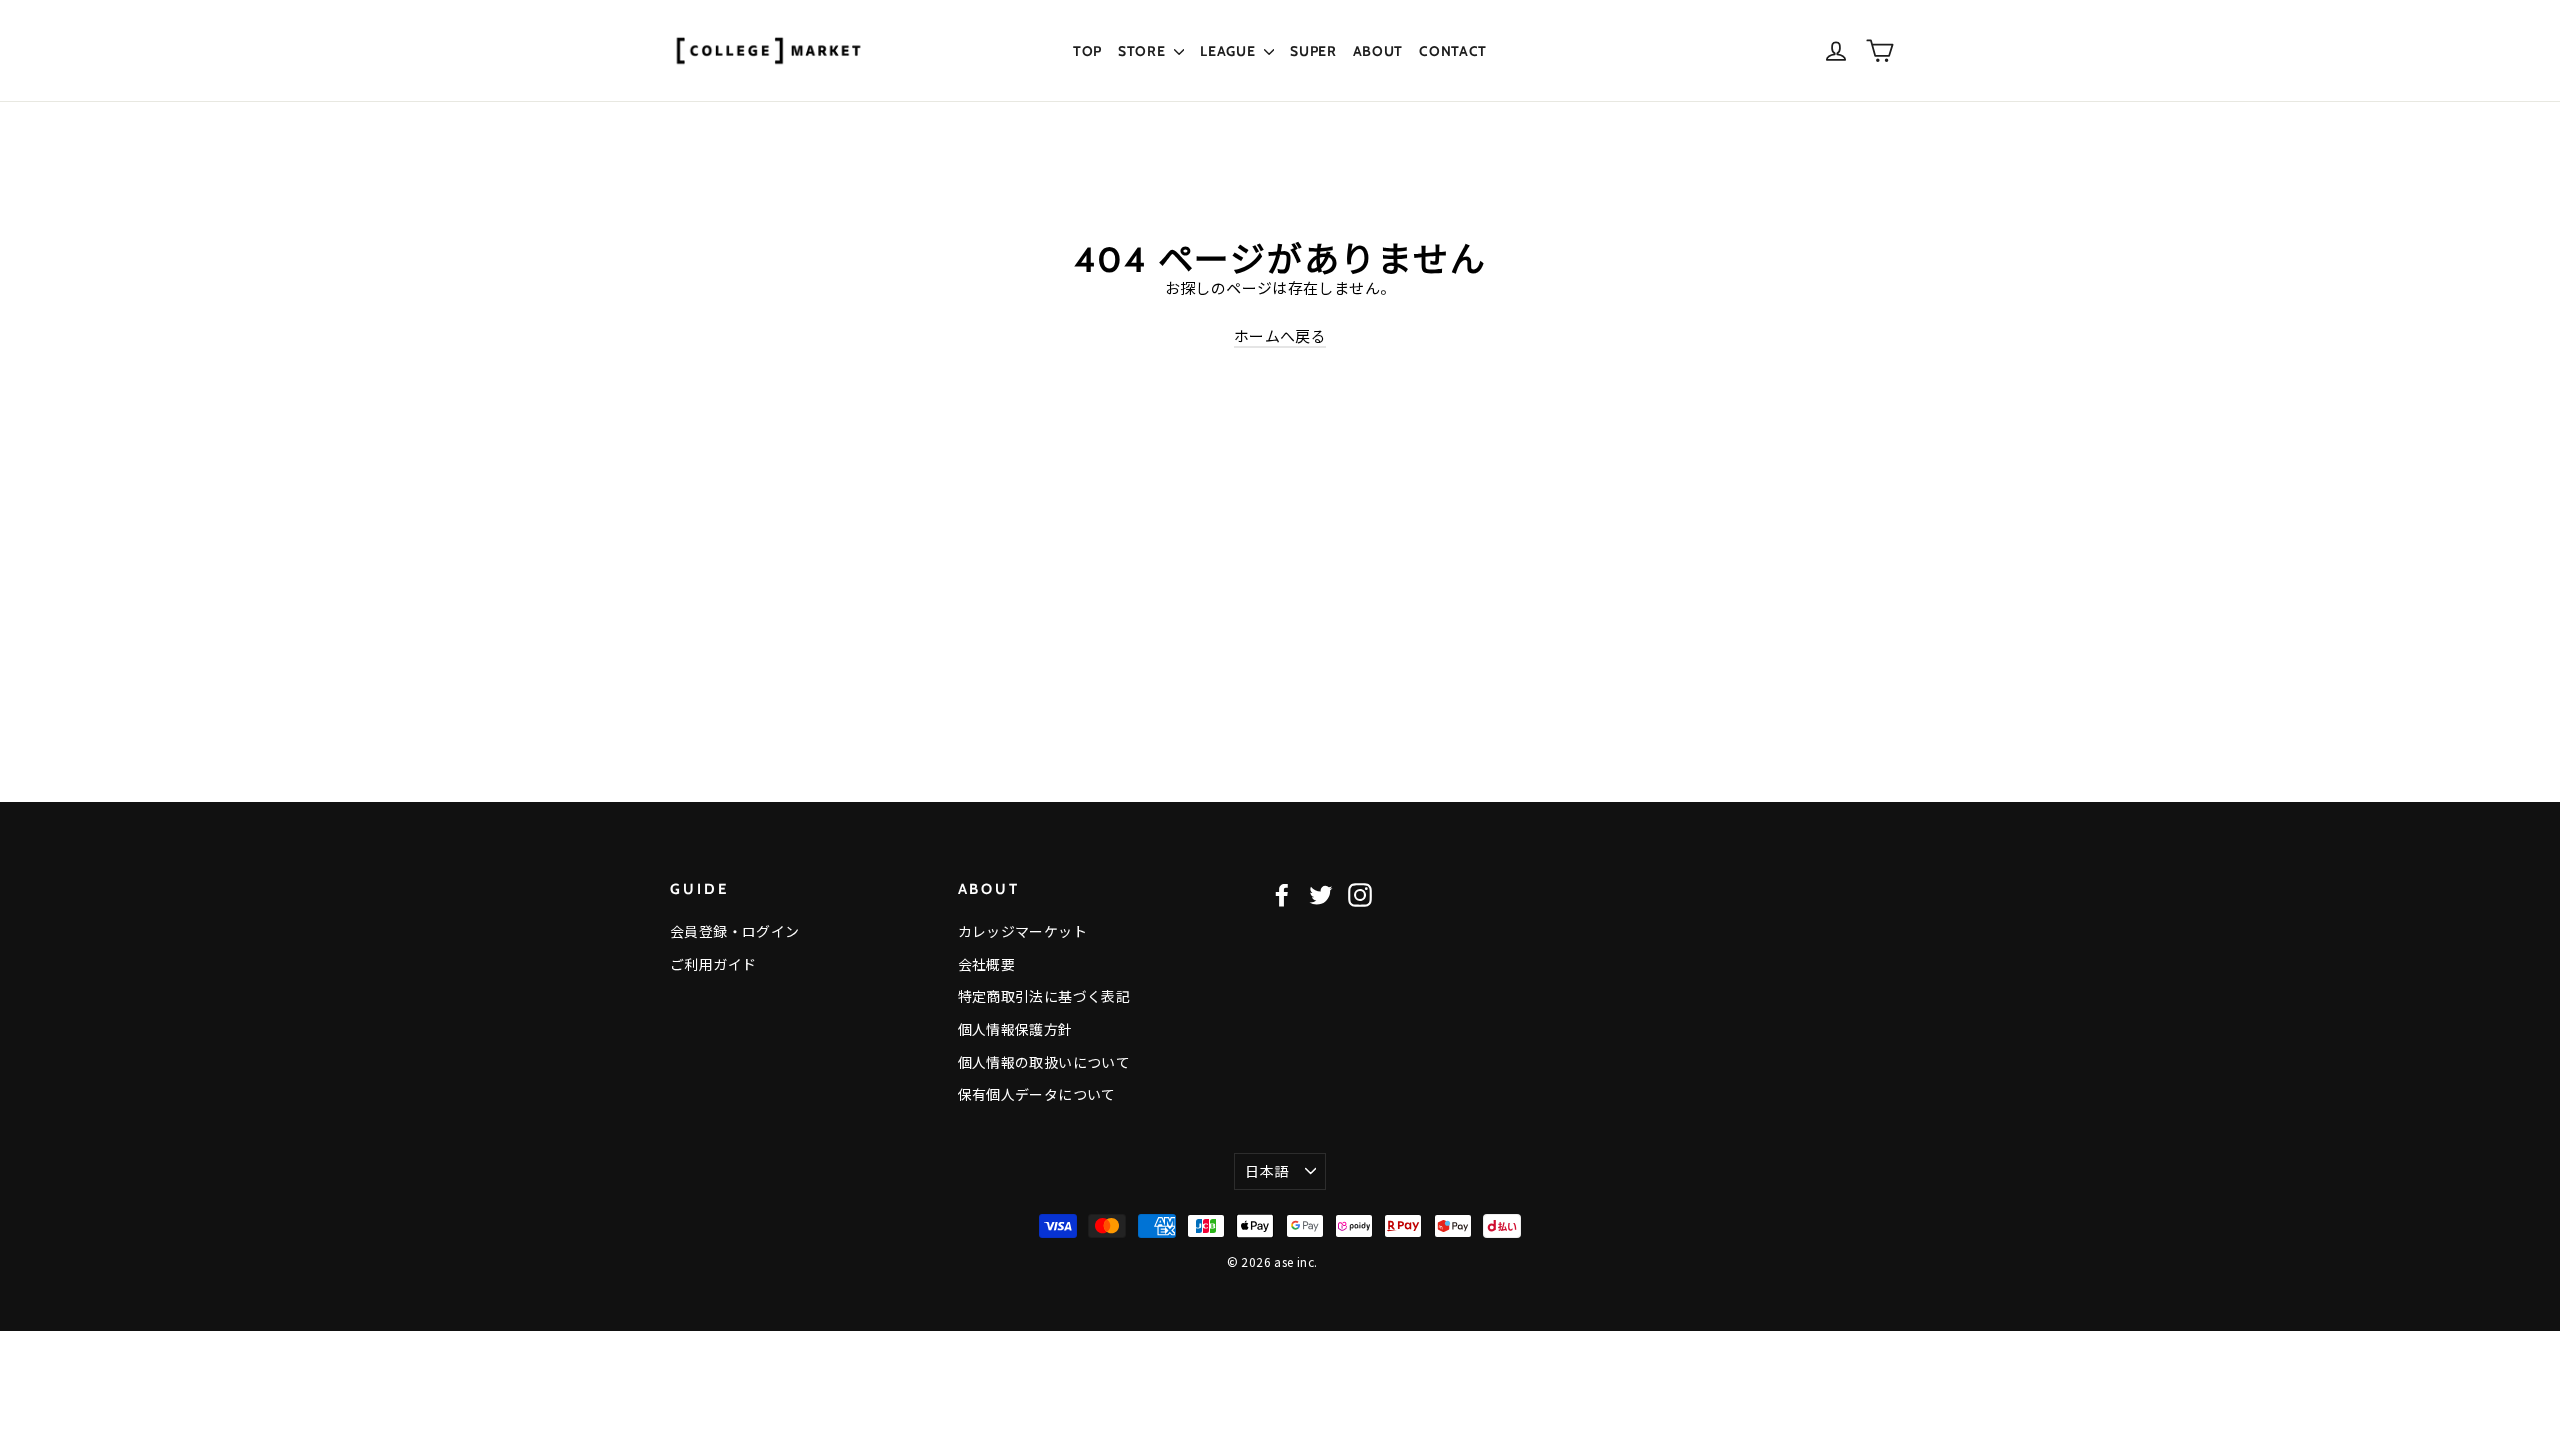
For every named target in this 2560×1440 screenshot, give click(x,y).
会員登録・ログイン (734, 931)
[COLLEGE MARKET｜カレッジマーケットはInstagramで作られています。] (1360, 894)
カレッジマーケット (1022, 931)
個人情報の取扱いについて (1044, 1062)
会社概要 (987, 964)
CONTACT (1453, 51)
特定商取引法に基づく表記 (1044, 996)
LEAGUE (1229, 51)
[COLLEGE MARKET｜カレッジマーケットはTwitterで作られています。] (1321, 894)
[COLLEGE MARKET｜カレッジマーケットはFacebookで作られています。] (1282, 894)
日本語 (1266, 1171)
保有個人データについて (1037, 1094)
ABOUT (1378, 51)
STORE (1143, 51)
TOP (1087, 51)
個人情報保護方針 (1015, 1029)
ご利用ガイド (713, 964)
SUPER (1313, 51)
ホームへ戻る (1280, 335)
